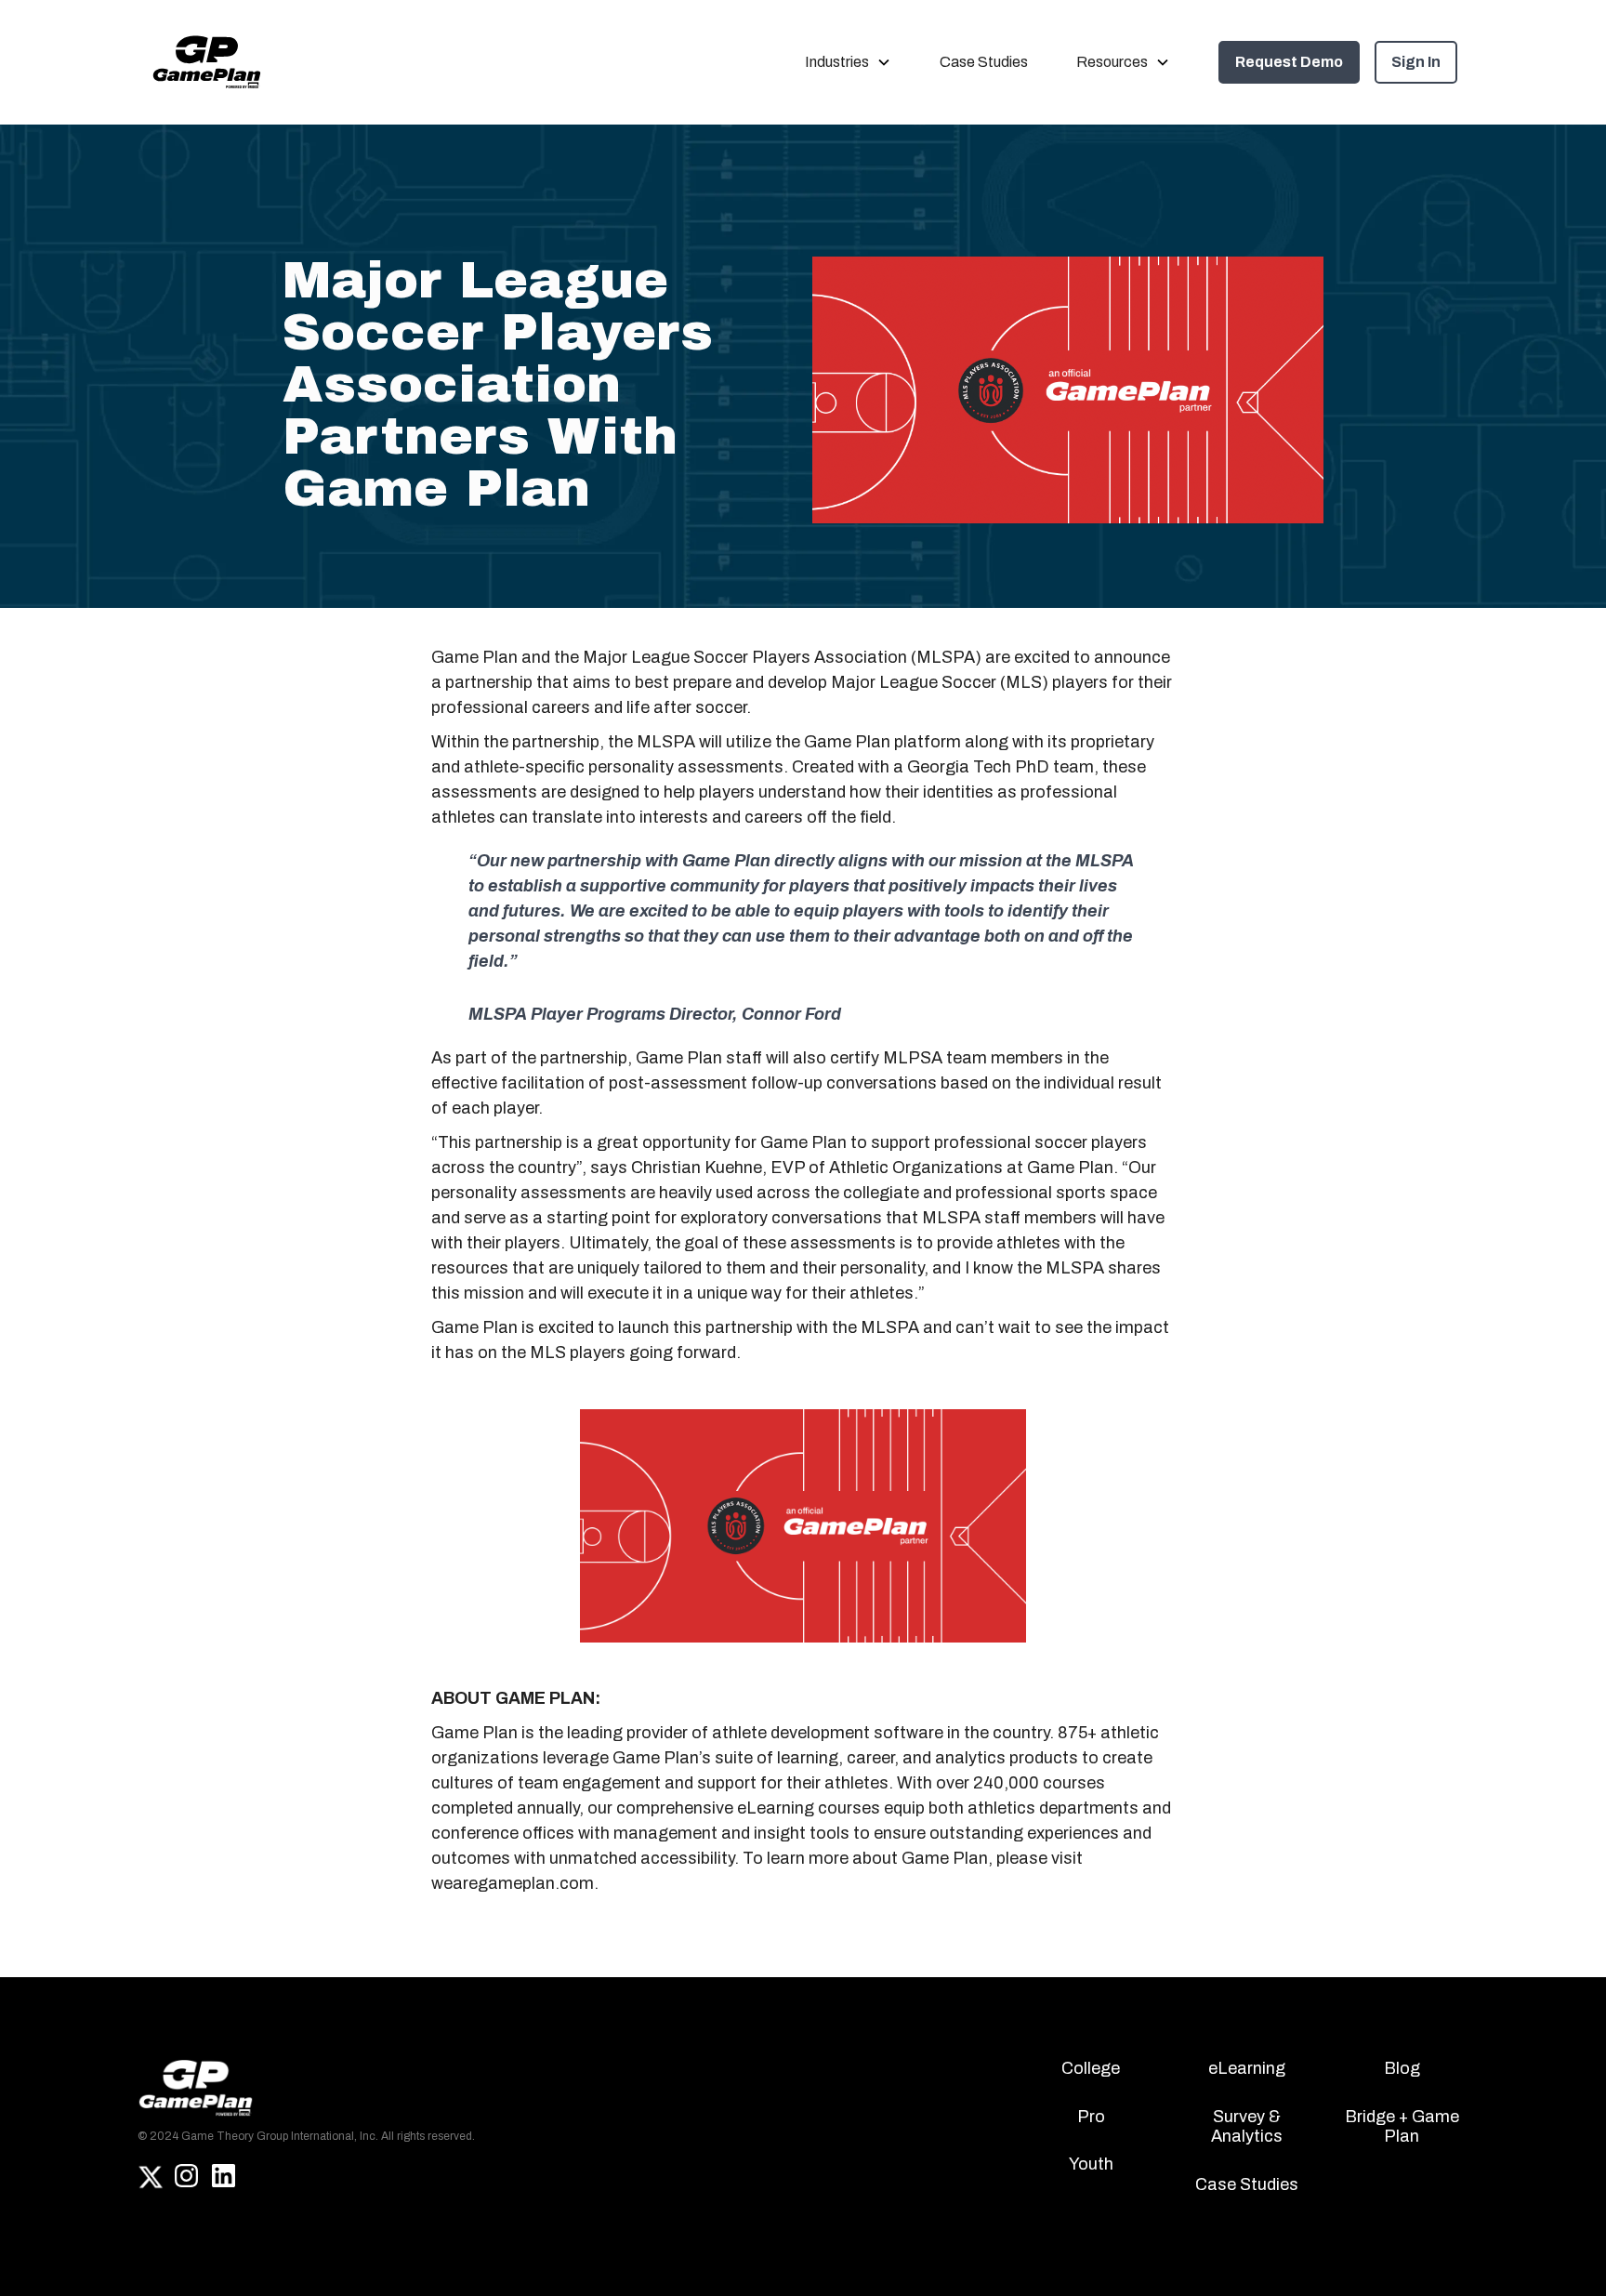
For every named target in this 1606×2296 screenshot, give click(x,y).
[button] (848, 62)
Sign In (1416, 62)
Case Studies (984, 62)
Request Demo (1289, 62)
